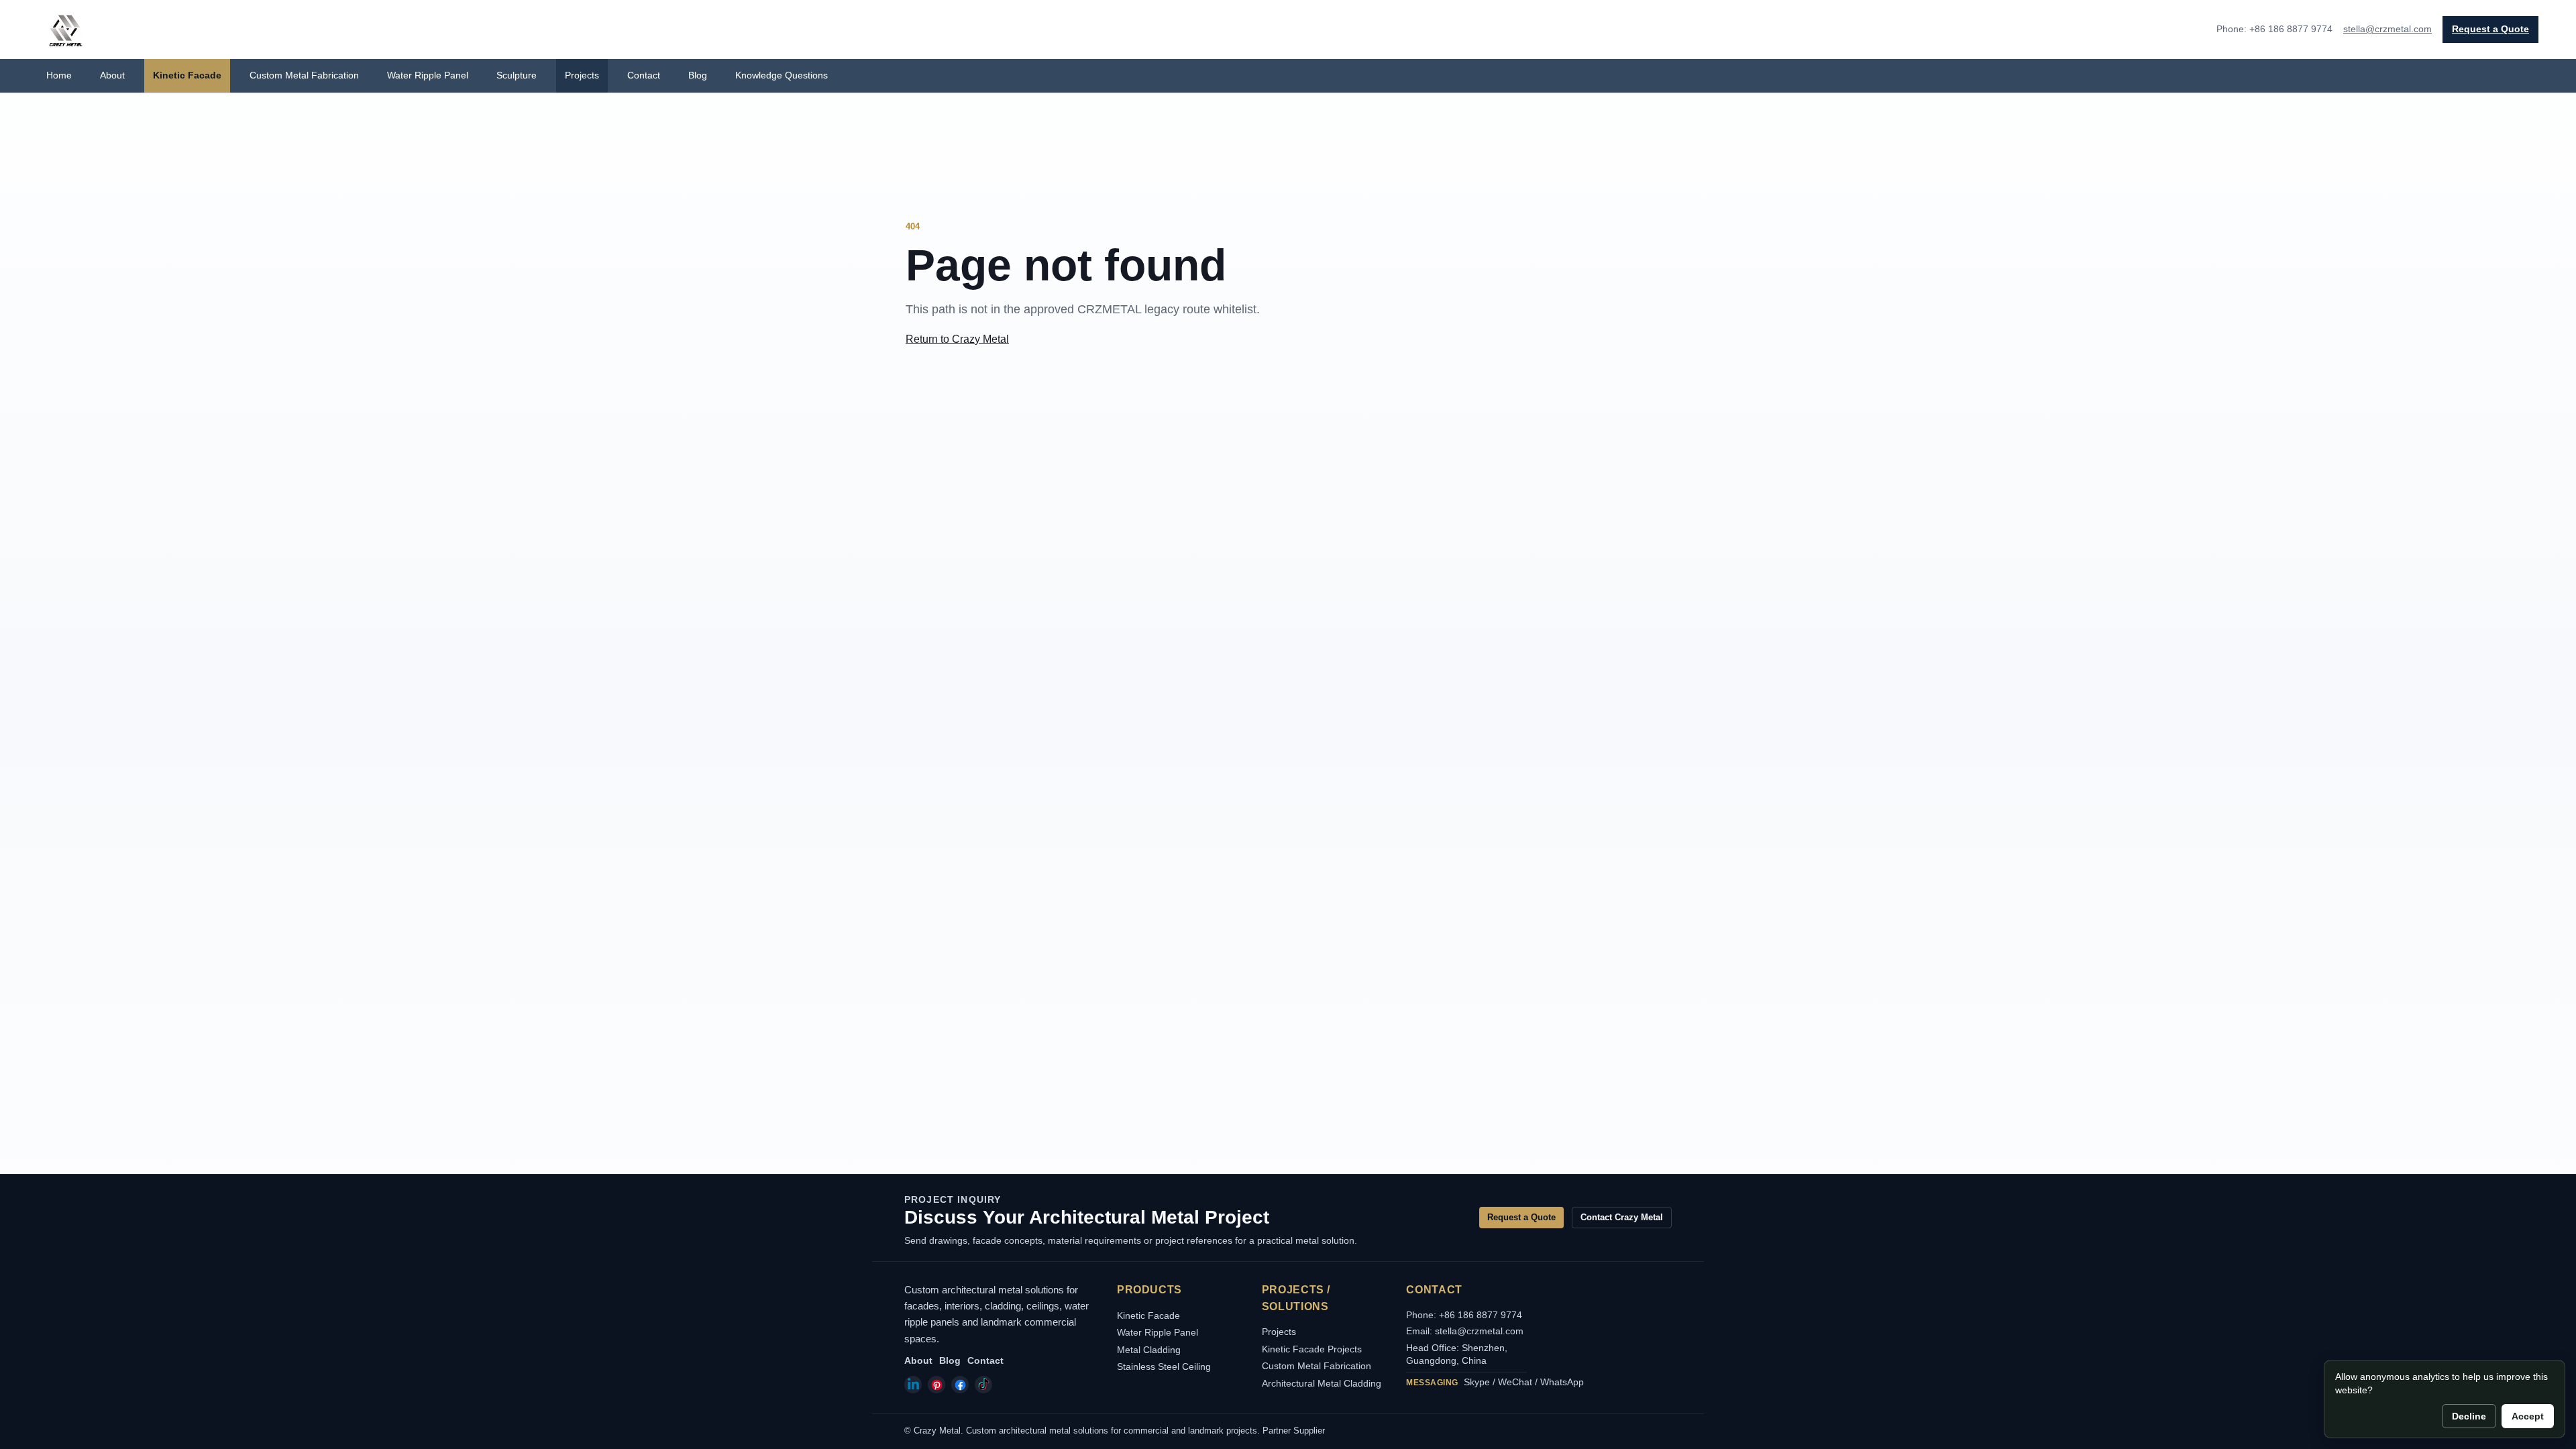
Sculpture (517, 75)
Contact (644, 75)
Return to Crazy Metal (957, 339)
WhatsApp (1562, 1382)
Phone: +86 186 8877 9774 (1464, 1315)
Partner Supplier (1294, 1431)
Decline (2469, 1416)
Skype (1477, 1382)
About (112, 75)
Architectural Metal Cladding (1322, 1383)
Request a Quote (2490, 29)
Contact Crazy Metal (1622, 1217)
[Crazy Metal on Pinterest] (936, 1385)
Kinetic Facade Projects (1312, 1349)
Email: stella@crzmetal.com (1465, 1331)
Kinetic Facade (187, 75)
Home (59, 75)
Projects (582, 75)
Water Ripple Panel (428, 75)
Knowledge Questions (782, 75)
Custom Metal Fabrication (304, 75)
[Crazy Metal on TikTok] (983, 1385)
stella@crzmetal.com (2387, 29)
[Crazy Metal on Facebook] (960, 1385)
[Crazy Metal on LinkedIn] (913, 1385)
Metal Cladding (1149, 1350)
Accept (2528, 1416)
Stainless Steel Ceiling (1164, 1366)
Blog (698, 75)
